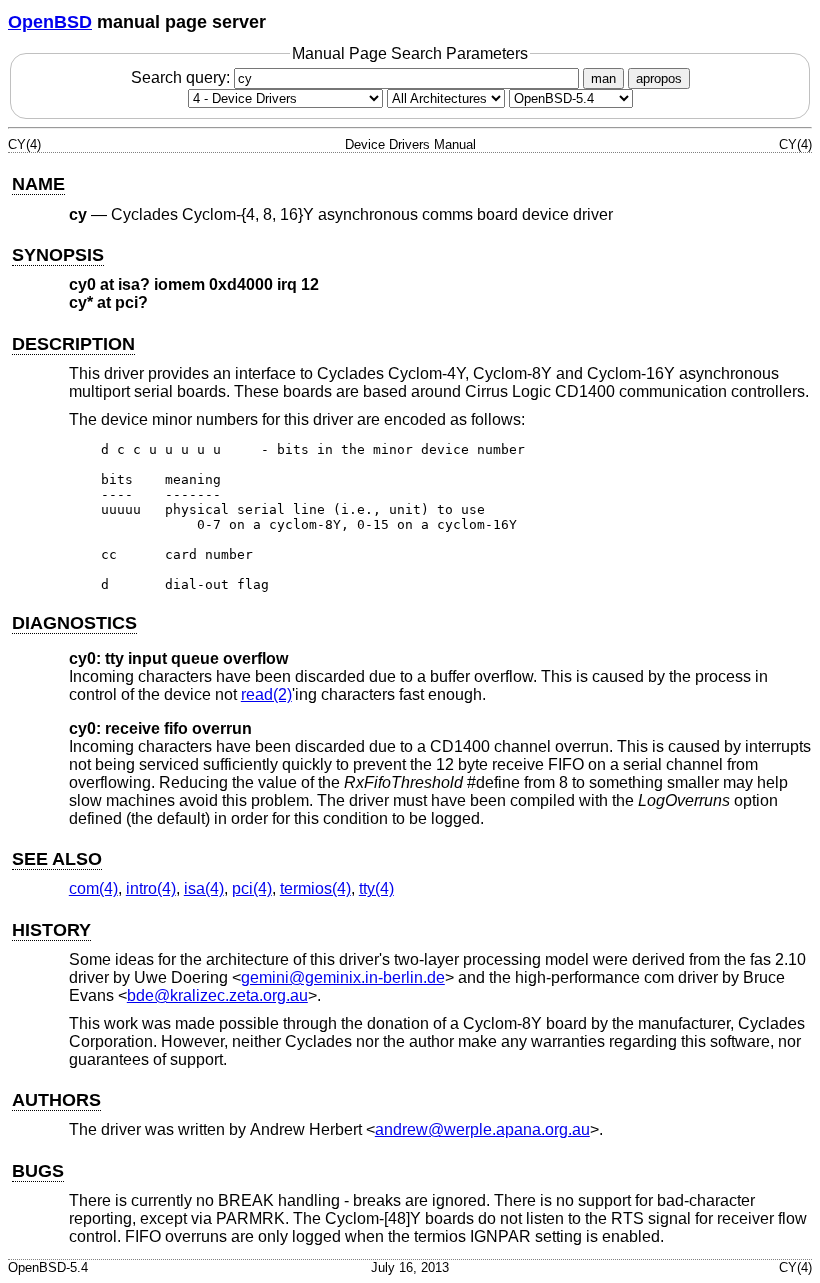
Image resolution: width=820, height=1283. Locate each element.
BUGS (38, 1171)
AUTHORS (56, 1100)
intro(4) (151, 888)
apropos (659, 78)
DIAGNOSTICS (74, 623)
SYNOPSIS (58, 255)
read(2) (266, 694)
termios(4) (315, 888)
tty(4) (376, 888)
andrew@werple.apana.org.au (482, 1129)
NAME (38, 184)
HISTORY (51, 930)
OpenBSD (50, 22)
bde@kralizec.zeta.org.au (217, 995)
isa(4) (204, 888)
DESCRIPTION (73, 344)
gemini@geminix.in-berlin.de (343, 977)
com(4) (93, 888)
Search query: (182, 77)
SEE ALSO (57, 859)
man (603, 78)
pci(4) (252, 888)
